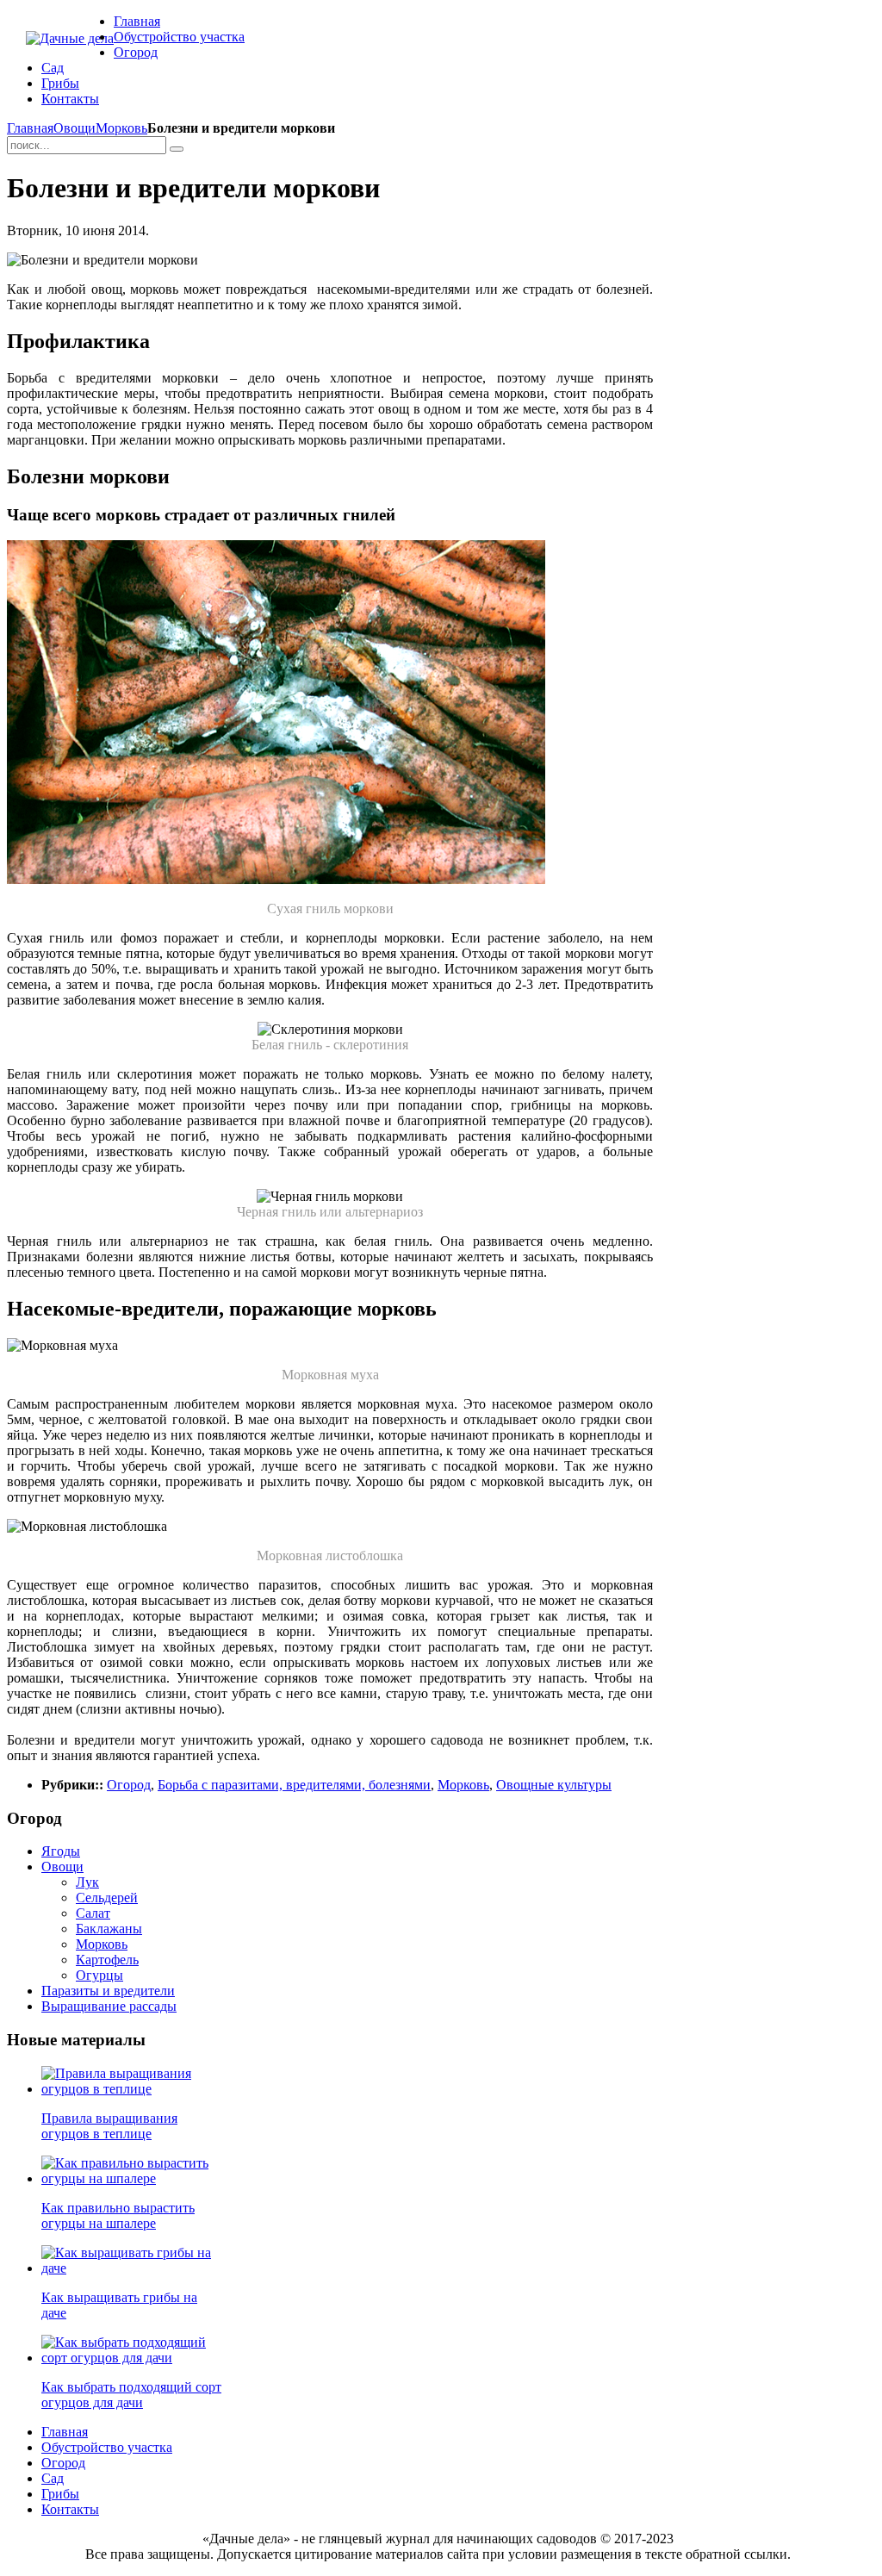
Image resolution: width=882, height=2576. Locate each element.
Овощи (75, 128)
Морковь (121, 128)
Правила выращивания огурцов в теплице (109, 2126)
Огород (129, 1785)
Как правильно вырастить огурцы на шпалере (118, 2215)
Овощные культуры (554, 1785)
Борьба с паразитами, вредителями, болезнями (294, 1785)
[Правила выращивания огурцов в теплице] (132, 2089)
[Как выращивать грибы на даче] (132, 2268)
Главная (30, 128)
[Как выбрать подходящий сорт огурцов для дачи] (132, 2358)
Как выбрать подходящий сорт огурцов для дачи (131, 2395)
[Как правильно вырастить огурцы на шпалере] (132, 2178)
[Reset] (177, 149)
